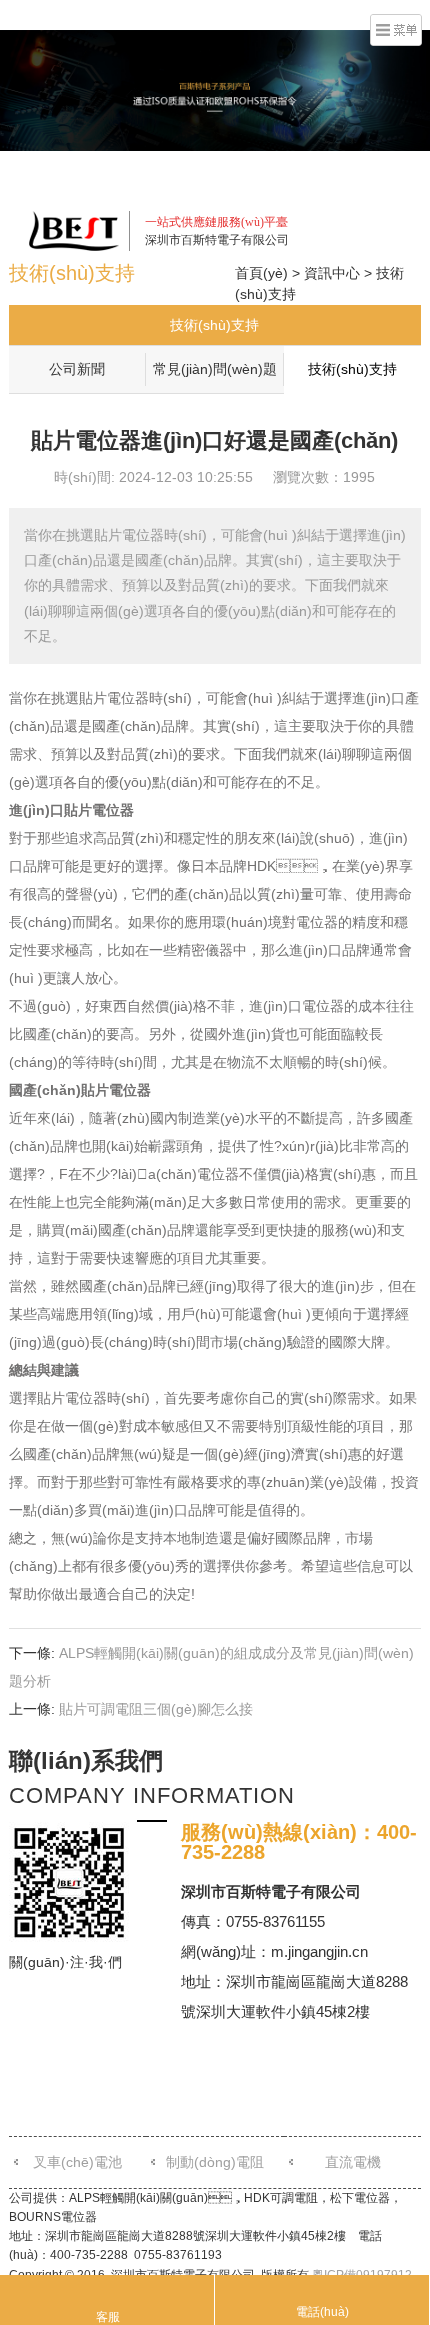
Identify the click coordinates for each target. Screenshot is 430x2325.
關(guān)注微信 (277, 162)
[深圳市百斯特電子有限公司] (74, 230)
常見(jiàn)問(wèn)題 (215, 369)
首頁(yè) (261, 273)
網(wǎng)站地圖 (298, 190)
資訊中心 (332, 273)
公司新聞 (77, 369)
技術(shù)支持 (214, 325)
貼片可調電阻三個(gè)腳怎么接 (156, 1709)
